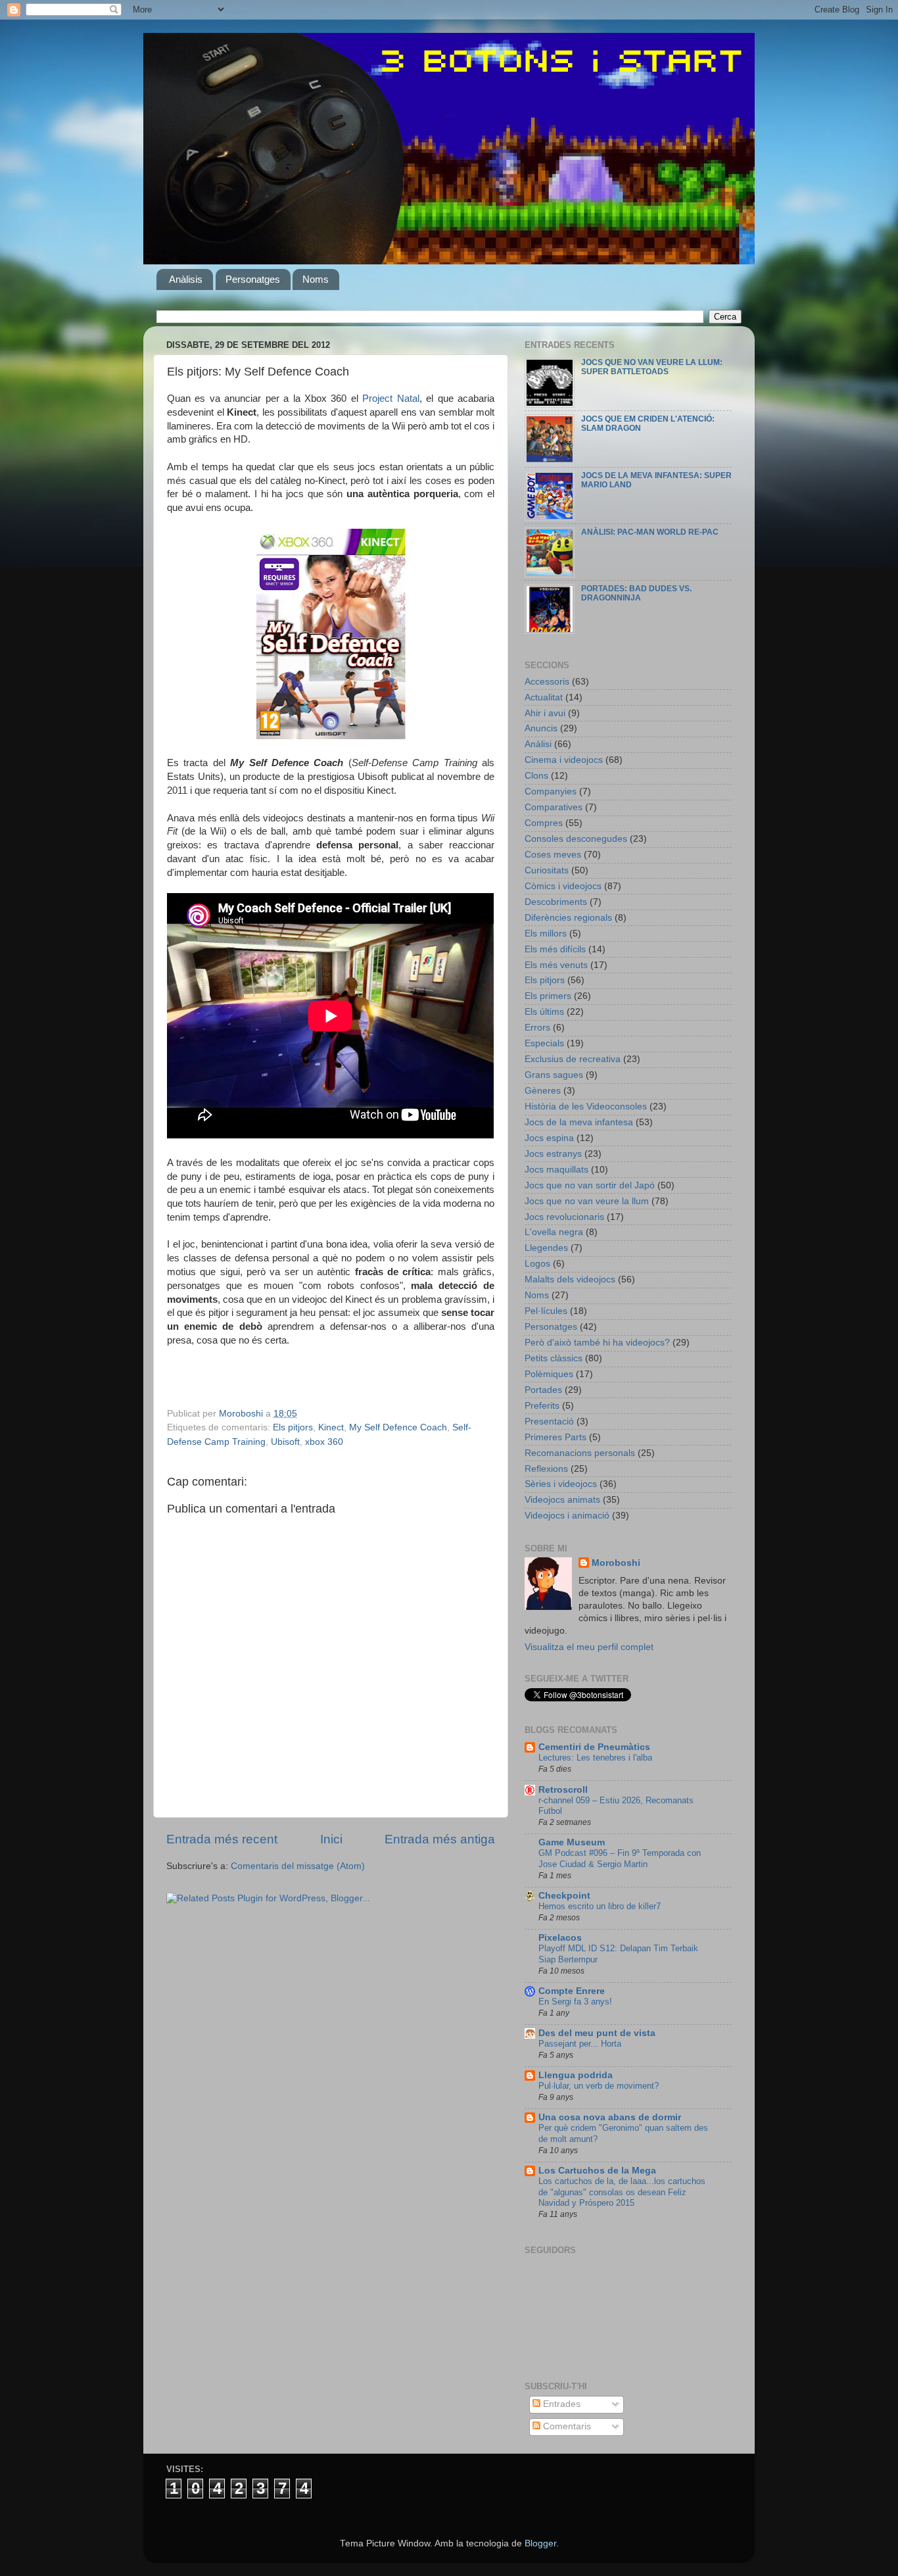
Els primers (548, 996)
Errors (537, 1028)
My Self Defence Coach (398, 1427)
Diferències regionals (568, 918)
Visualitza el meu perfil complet (589, 1647)
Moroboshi (616, 1563)
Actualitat (544, 697)
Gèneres (543, 1091)
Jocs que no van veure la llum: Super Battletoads (652, 367)
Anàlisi (538, 744)
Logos (537, 1264)
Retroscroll (563, 1790)
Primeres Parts (555, 1437)
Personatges (253, 279)
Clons (536, 776)
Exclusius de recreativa (573, 1059)
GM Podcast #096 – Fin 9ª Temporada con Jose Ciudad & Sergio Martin (620, 1859)
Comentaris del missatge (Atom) (298, 1866)
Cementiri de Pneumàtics (594, 1747)
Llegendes (546, 1248)
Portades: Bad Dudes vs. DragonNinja (636, 593)
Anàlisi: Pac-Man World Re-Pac (650, 532)
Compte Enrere (572, 1991)
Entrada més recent (222, 1839)
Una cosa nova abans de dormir (610, 2117)
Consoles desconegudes (576, 839)
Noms (316, 279)
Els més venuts (556, 965)
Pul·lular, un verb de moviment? (599, 2086)
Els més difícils (555, 949)
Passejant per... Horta (580, 2044)
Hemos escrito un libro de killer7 (600, 1906)
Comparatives (554, 807)
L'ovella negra (554, 1232)
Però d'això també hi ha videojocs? (597, 1343)
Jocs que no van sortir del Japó (590, 1185)
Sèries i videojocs (561, 1484)
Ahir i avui (545, 713)
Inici (331, 1839)
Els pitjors (293, 1427)
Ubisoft (285, 1442)
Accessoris (547, 682)
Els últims (544, 1012)
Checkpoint (564, 1896)
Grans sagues (554, 1075)
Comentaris (566, 2426)
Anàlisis (186, 279)
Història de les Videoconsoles (586, 1106)
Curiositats (547, 870)
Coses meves (553, 855)
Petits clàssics (554, 1358)
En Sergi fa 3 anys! (575, 2002)
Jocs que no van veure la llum (587, 1201)
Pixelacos (560, 1938)
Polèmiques (549, 1374)
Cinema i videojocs (564, 760)
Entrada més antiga (440, 1839)
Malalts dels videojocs (570, 1279)
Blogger (540, 2543)
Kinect (331, 1427)
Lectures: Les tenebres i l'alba (595, 1758)
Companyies (551, 791)
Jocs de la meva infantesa (579, 1122)
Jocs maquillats (556, 1170)
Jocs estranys (553, 1154)
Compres (544, 823)
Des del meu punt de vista (597, 2033)
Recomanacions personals (580, 1453)
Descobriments (556, 902)
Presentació (549, 1422)
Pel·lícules (546, 1311)
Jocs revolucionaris (564, 1217)
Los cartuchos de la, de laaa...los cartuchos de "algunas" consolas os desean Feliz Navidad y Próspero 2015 (622, 2192)
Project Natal (390, 399)
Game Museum (572, 1842)
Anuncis (541, 728)
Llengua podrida (576, 2075)
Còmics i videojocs (563, 886)
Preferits (542, 1406)
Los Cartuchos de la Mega (597, 2171)
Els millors (546, 934)
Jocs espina (549, 1138)
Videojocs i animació (567, 1516)
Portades (543, 1390)
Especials (544, 1043)
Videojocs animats (562, 1500)
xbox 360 (324, 1442)
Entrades (560, 2404)
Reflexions (546, 1469)
